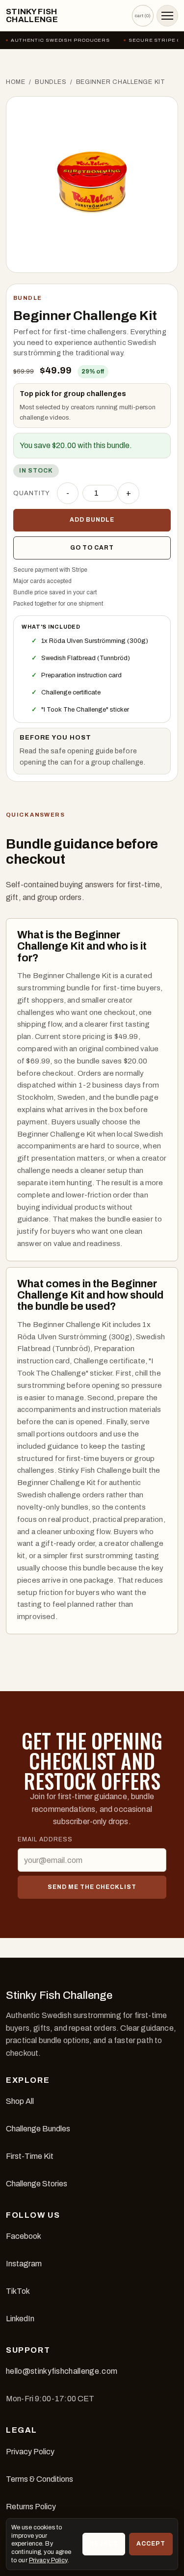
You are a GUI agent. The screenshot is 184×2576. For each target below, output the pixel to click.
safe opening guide (82, 751)
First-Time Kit (30, 2156)
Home (16, 82)
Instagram (24, 2264)
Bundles (51, 82)
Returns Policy (31, 2507)
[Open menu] (167, 16)
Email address (45, 1839)
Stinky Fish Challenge (32, 16)
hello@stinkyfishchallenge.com (62, 2371)
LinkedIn (20, 2319)
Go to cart (92, 548)
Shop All (20, 2101)
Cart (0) (143, 15)
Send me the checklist (92, 1887)
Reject (104, 2544)
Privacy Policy (30, 2452)
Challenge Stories (37, 2184)
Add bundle (92, 520)
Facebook (24, 2236)
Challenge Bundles (38, 2129)
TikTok (18, 2291)
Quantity (32, 493)
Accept (151, 2544)
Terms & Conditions (39, 2479)
